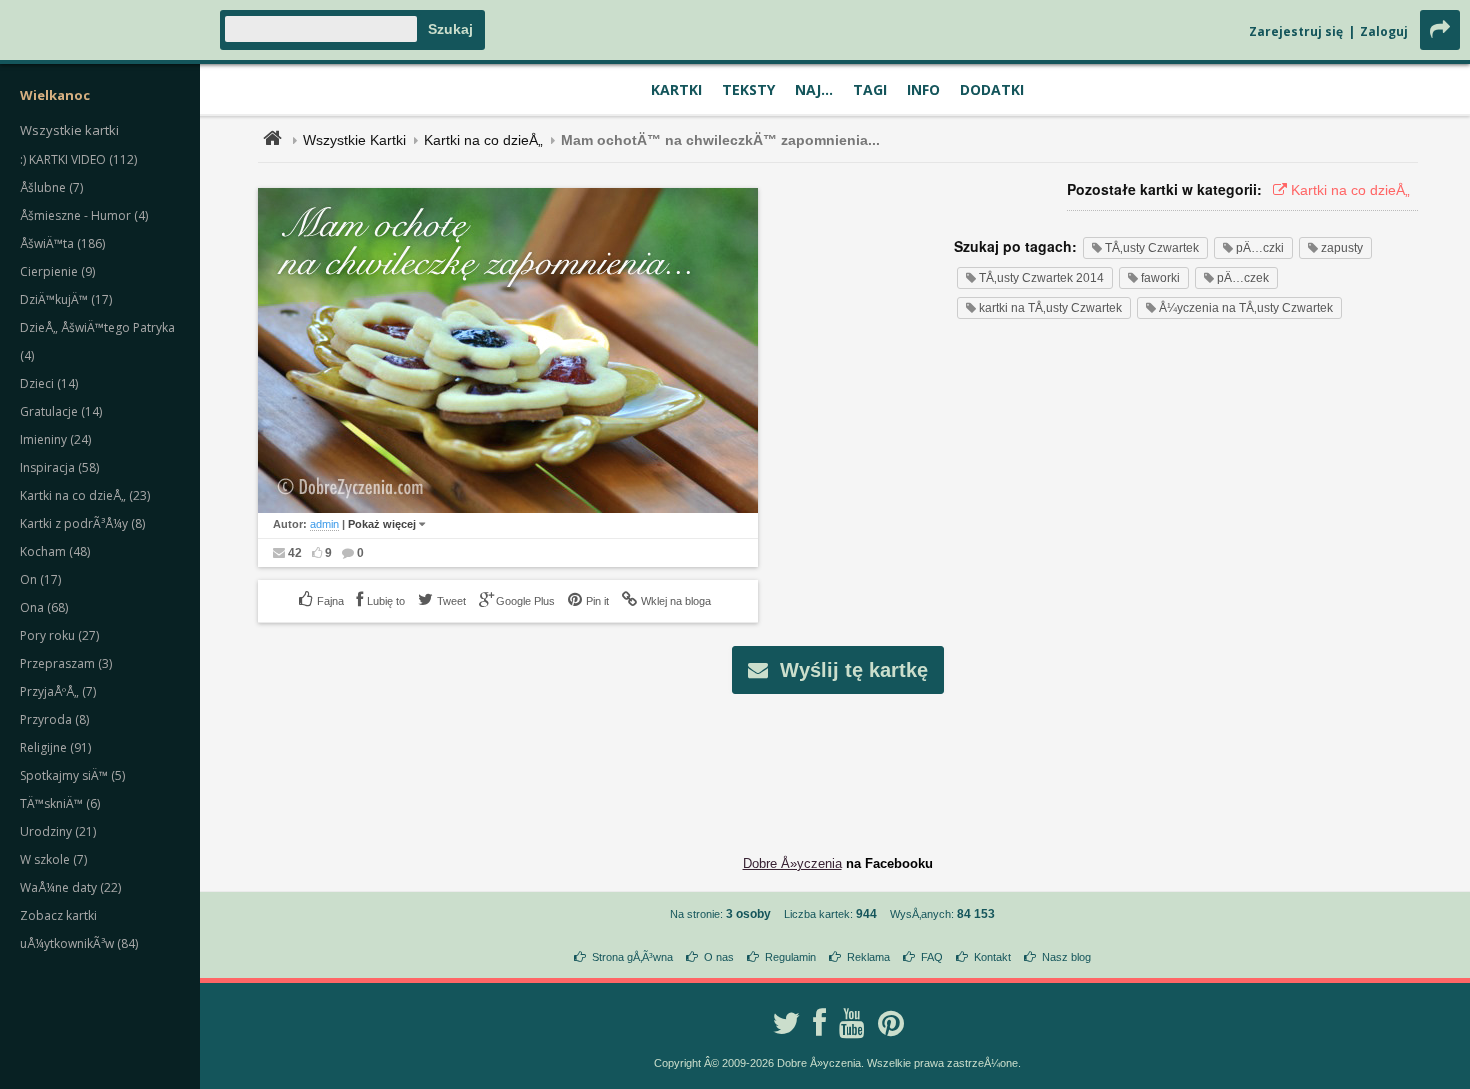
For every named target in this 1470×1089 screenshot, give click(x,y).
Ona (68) (44, 607)
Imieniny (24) (55, 439)
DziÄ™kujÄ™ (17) (66, 299)
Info (923, 89)
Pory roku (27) (59, 635)
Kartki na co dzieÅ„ (483, 140)
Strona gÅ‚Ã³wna (632, 957)
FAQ (932, 957)
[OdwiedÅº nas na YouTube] (852, 1023)
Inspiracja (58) (59, 467)
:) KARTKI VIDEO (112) (78, 159)
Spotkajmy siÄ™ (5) (72, 775)
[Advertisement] (838, 759)
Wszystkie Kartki (354, 140)
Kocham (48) (55, 551)
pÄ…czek (1241, 278)
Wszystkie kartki (69, 130)
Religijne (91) (55, 747)
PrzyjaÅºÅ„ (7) (58, 691)
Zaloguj (1384, 31)
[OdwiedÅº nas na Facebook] (819, 1023)
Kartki (676, 89)
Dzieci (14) (49, 383)
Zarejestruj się (1296, 31)
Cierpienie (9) (57, 271)
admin (324, 524)
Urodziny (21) (58, 831)
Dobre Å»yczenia (792, 863)
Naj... (814, 89)
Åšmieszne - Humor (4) (84, 215)
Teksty (748, 89)
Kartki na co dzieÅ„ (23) (85, 495)
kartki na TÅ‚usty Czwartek (1049, 308)
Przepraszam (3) (66, 663)
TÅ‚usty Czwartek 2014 (1040, 278)
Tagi (870, 89)
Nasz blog (1066, 957)
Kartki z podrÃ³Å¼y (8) (82, 523)
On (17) (40, 579)
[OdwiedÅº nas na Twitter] (786, 1023)
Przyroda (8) (54, 719)
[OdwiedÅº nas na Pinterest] (891, 1023)
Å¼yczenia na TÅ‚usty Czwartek (1244, 308)
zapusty (1340, 248)
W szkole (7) (53, 859)
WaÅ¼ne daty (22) (70, 887)
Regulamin (790, 957)
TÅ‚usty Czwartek (1150, 248)
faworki (1159, 278)
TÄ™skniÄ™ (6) (60, 803)
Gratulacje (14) (61, 411)
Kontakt (992, 957)
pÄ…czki (1258, 248)
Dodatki (992, 89)
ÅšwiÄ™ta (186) (62, 243)
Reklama (868, 957)
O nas (719, 957)
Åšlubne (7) (51, 187)
